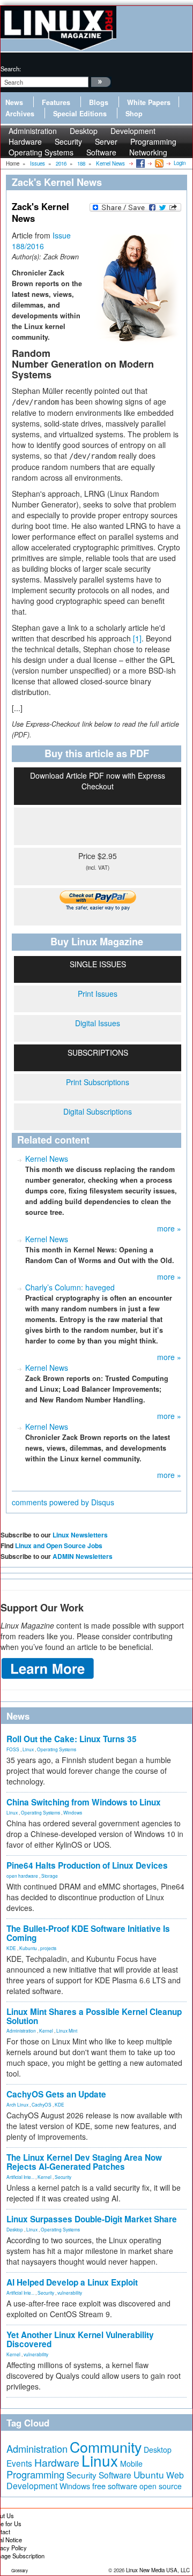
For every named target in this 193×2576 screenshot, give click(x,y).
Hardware (57, 2462)
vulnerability (70, 2293)
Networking (148, 152)
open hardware (22, 1876)
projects (48, 1948)
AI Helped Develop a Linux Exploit (72, 2282)
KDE (11, 1948)
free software (115, 2486)
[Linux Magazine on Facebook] (140, 163)
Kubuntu (28, 1948)
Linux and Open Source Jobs (59, 1545)
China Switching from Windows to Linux (84, 1802)
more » (169, 1228)
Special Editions (80, 114)
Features (56, 102)
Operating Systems (41, 152)
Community (106, 2447)
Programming (35, 2474)
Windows (73, 1812)
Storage (50, 1876)
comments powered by (63, 1502)
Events (19, 2463)
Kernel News (47, 1159)
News (14, 102)
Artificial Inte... (20, 2177)
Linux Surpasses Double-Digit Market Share (92, 2219)
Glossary (20, 2570)
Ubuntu (149, 2474)
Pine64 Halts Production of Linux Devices (87, 1865)
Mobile (131, 2463)
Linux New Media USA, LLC (158, 2570)
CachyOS (42, 2104)
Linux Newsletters (80, 1535)
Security (63, 2177)
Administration (21, 2030)
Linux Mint (67, 2030)
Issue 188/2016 (41, 241)
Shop (134, 114)
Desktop (15, 2229)
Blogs (99, 102)
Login (180, 163)
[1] (137, 638)
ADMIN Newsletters (83, 1556)
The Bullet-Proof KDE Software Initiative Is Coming (88, 1933)
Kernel (46, 2030)
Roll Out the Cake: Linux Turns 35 (72, 1739)
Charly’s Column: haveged (70, 1287)
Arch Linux (17, 2104)
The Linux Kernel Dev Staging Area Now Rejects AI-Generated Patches (84, 2162)
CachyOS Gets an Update (56, 2094)
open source (161, 2486)
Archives (20, 114)
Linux (28, 1749)
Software (101, 152)
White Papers (149, 102)
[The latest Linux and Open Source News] (158, 163)
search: (11, 69)
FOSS (13, 1749)
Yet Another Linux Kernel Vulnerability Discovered (80, 2339)
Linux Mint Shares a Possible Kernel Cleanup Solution (94, 2016)
